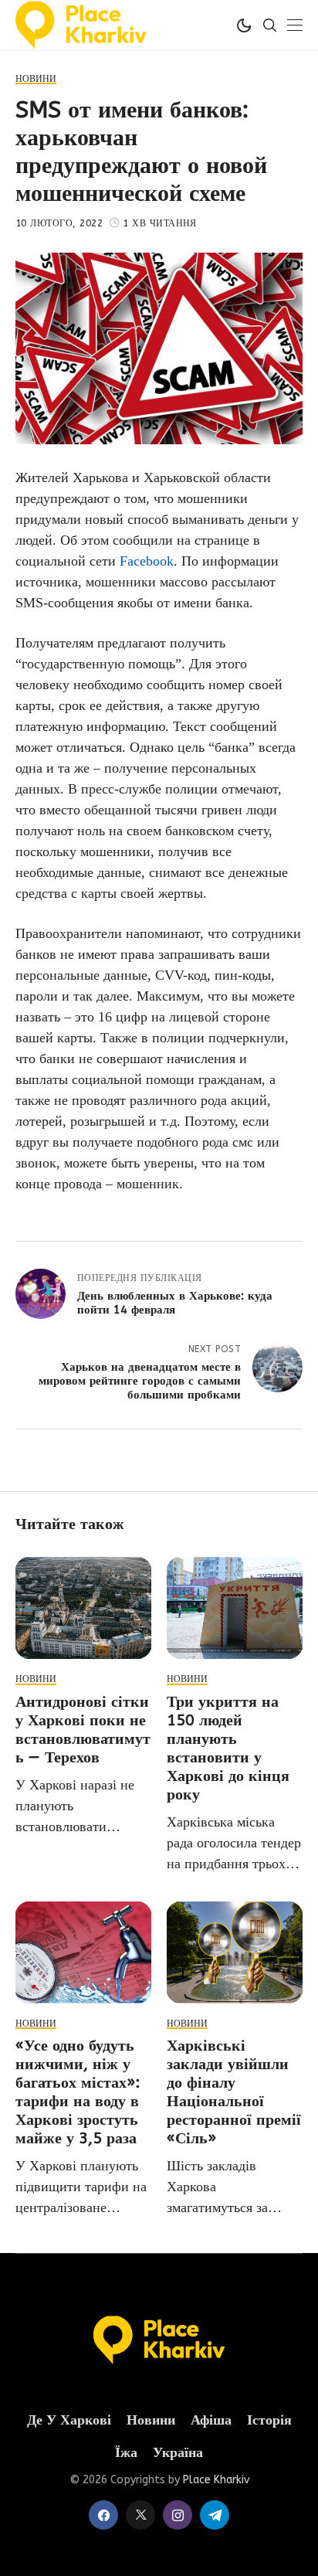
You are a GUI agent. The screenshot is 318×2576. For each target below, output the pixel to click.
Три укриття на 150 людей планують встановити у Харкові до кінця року (228, 1748)
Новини (151, 2420)
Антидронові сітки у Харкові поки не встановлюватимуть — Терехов (83, 1730)
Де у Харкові (69, 2420)
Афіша (211, 2420)
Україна (178, 2453)
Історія (269, 2420)
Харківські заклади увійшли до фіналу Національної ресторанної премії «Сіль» (234, 2092)
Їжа (126, 2453)
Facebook (147, 561)
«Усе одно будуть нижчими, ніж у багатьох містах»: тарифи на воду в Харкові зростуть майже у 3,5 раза (78, 2092)
